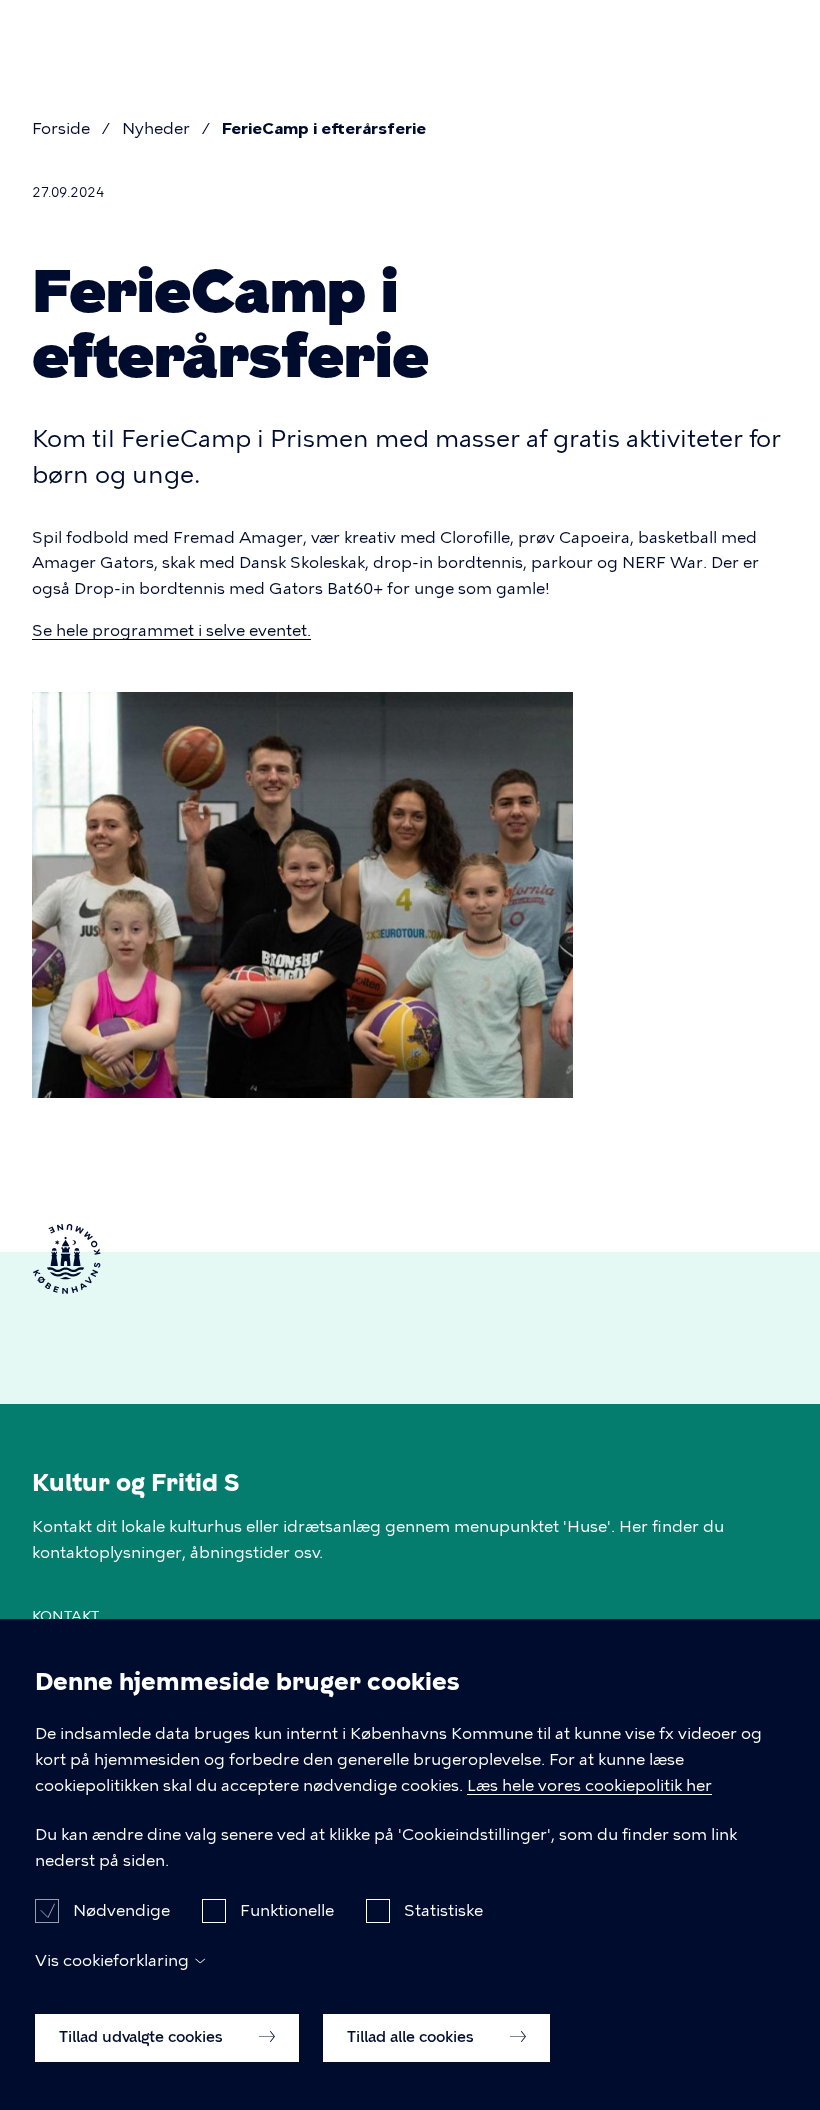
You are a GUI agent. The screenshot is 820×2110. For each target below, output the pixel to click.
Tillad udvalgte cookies (143, 2037)
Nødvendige (121, 1910)
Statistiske (443, 1910)
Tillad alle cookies (412, 2037)
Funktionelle (287, 1910)
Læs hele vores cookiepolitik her (589, 1785)
